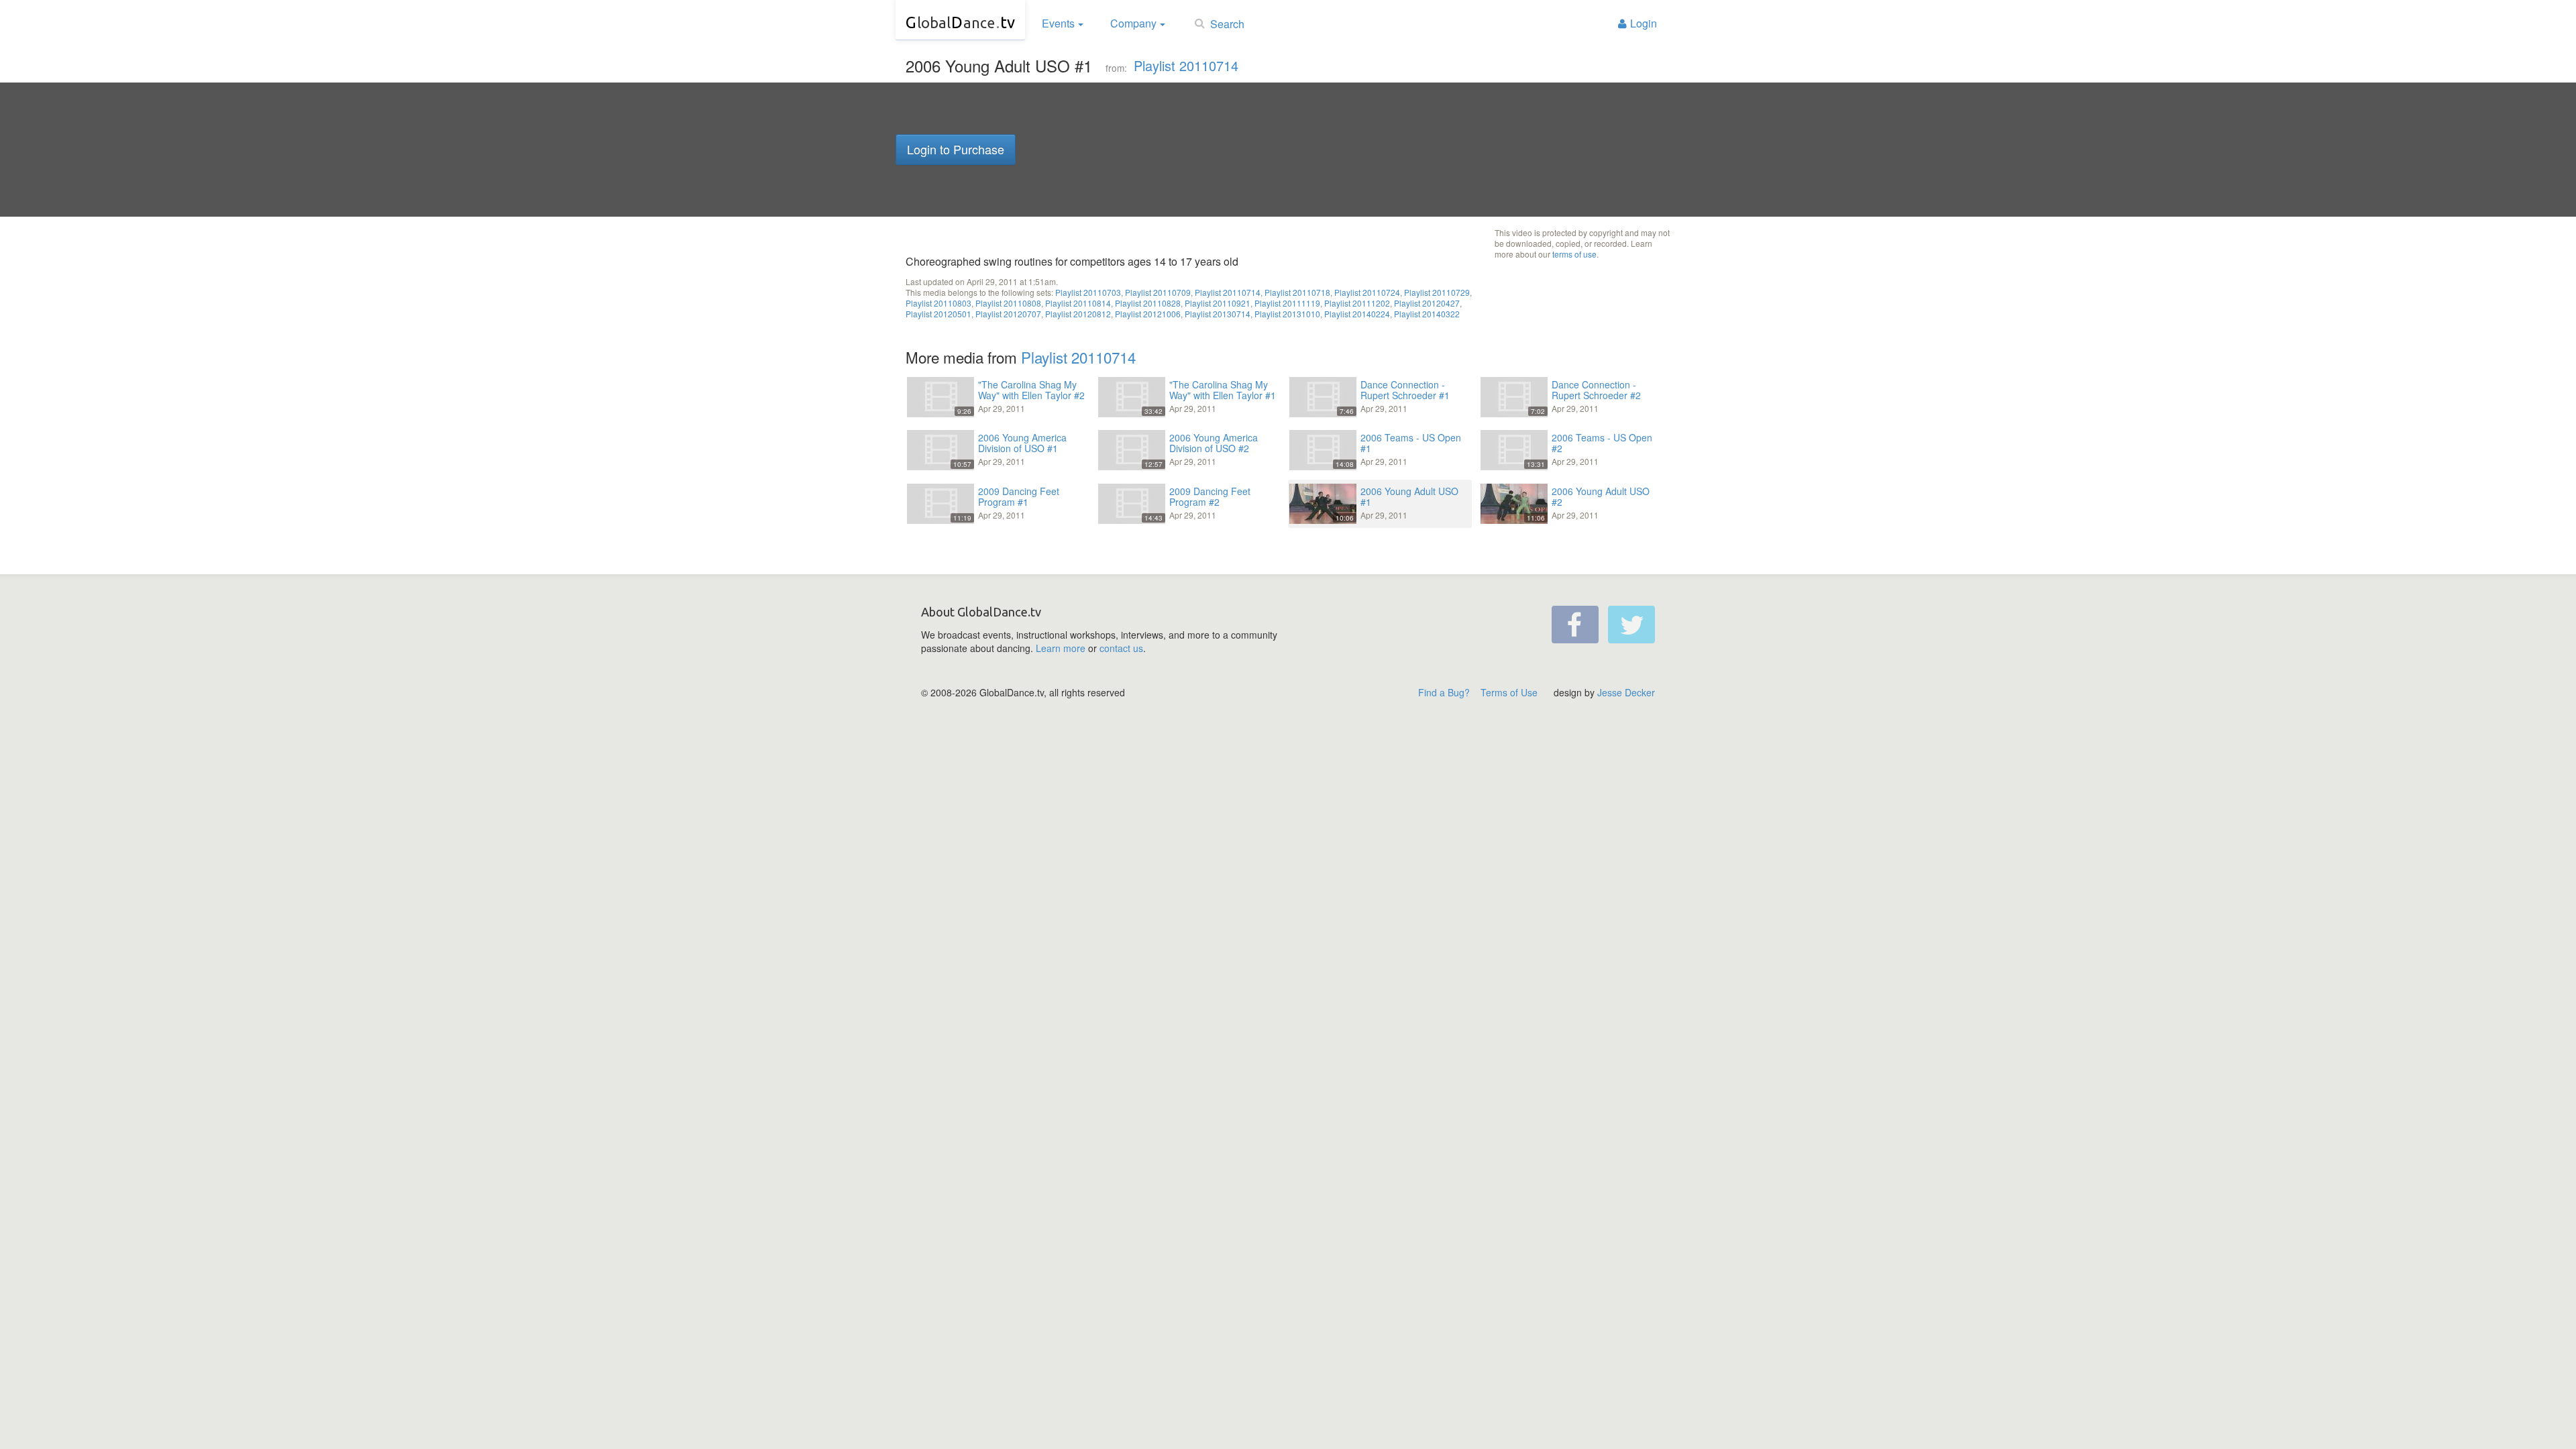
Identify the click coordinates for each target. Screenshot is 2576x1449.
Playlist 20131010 (1287, 314)
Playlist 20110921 (1218, 303)
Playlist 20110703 (1088, 292)
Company (1133, 23)
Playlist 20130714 (1218, 314)
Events (1058, 23)
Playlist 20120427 (1427, 303)
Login (1644, 23)
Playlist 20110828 (1148, 303)
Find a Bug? (1444, 692)
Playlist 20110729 (1437, 292)
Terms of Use (1509, 692)
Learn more (1061, 648)
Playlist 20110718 (1297, 292)
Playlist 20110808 (1008, 303)
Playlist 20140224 (1357, 314)
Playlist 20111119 (1287, 303)
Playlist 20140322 (1427, 314)
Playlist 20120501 (938, 314)
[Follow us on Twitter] (1631, 625)
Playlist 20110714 (1186, 65)
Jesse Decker (1626, 692)
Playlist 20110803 (938, 303)
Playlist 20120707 (1008, 314)
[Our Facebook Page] (1575, 625)
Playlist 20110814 (1078, 303)
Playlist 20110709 (1158, 292)
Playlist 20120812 (1078, 314)
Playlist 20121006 (1148, 314)
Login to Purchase (956, 149)
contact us (1121, 648)
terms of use (1574, 254)
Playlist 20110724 (1367, 292)
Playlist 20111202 (1357, 303)
